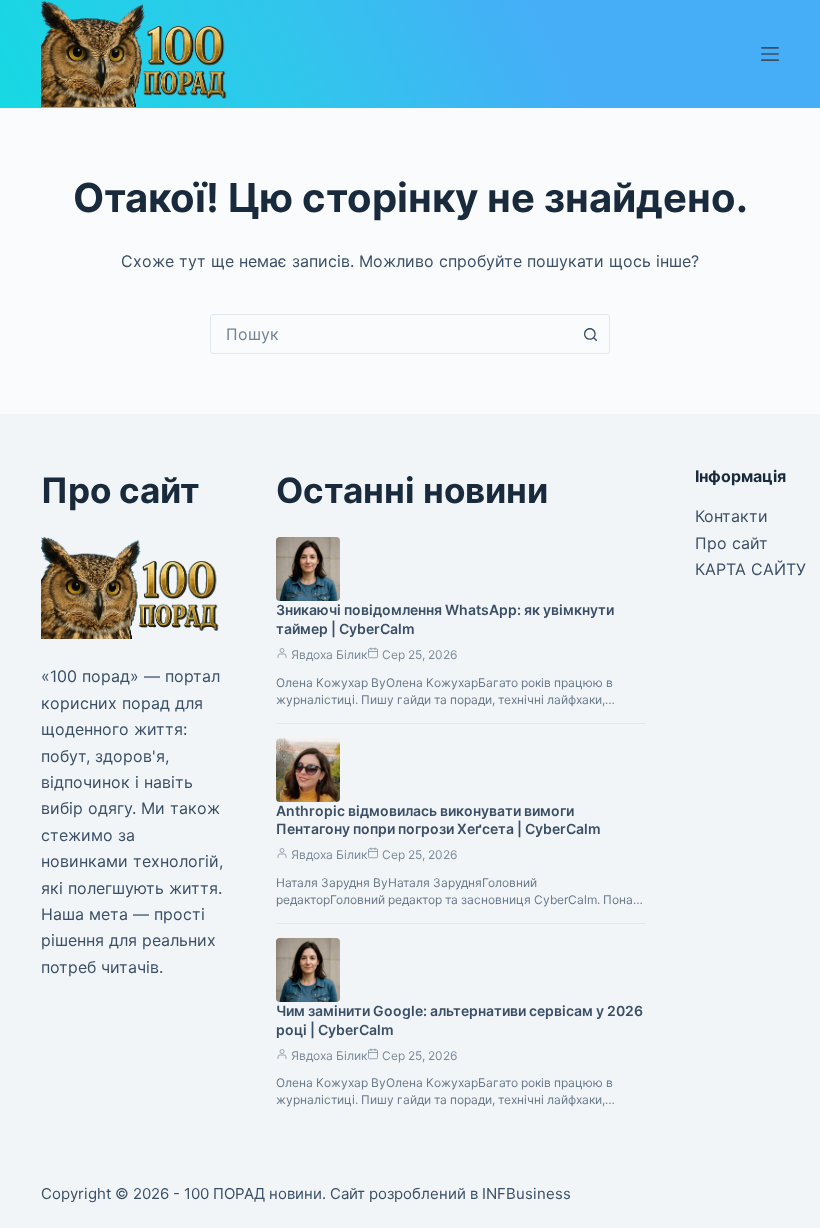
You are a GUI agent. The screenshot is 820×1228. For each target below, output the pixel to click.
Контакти (731, 516)
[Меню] (770, 54)
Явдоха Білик (329, 654)
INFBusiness (526, 1193)
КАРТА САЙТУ (750, 569)
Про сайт (731, 543)
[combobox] (391, 334)
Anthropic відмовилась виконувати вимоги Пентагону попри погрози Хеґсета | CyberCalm (438, 820)
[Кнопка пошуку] (590, 334)
